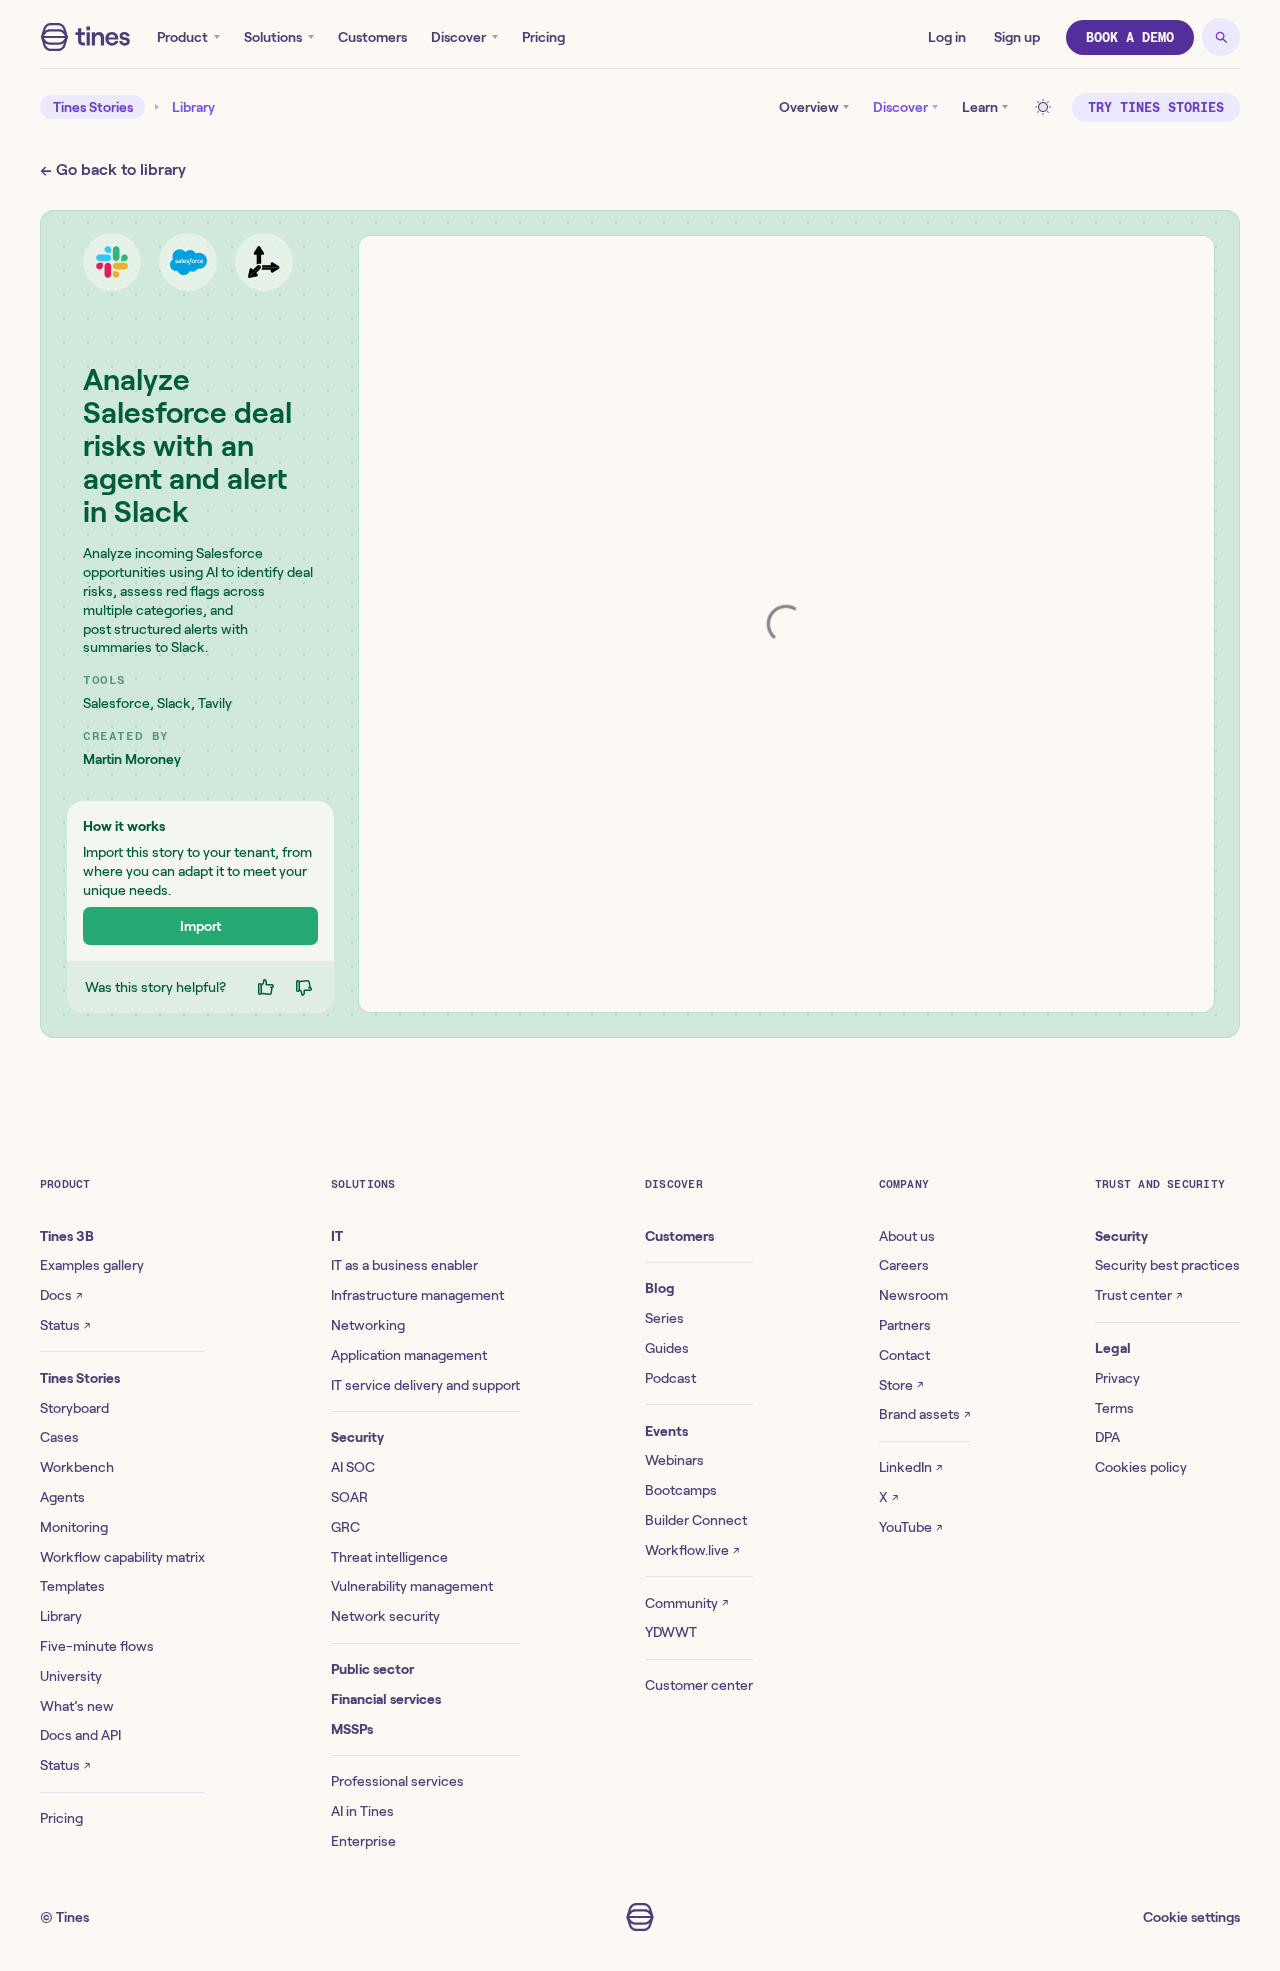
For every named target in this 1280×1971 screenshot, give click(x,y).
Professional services (397, 1781)
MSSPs (352, 1729)
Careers (904, 1265)
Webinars (674, 1460)
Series (664, 1318)
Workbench (77, 1467)
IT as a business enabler (404, 1265)
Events (666, 1431)
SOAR (349, 1497)
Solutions (273, 37)
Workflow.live (692, 1550)
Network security (385, 1616)
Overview (809, 107)
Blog (660, 1288)
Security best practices (1167, 1265)
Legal (1113, 1348)
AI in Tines (362, 1811)
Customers (372, 37)
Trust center (1138, 1295)
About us (907, 1236)
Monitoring (74, 1527)
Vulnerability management (412, 1586)
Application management (409, 1355)
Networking (368, 1325)
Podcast (670, 1378)
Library (193, 107)
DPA (1107, 1437)
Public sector (372, 1669)
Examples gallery (92, 1265)
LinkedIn (910, 1467)
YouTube (910, 1527)
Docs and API (80, 1735)
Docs (61, 1295)
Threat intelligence (389, 1557)
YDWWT (671, 1632)
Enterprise (363, 1841)
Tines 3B (67, 1236)
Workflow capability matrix (122, 1557)
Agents (62, 1497)
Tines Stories (93, 107)
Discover (458, 37)
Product (182, 37)
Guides (667, 1348)
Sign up (1017, 37)
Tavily (215, 703)
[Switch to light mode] (1046, 107)
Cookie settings (1191, 1917)
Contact (904, 1355)
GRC (345, 1527)
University (71, 1676)
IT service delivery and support (425, 1385)
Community (686, 1603)
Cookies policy (1141, 1467)
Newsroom (913, 1295)
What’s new (77, 1706)
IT (337, 1236)
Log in (947, 37)
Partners (905, 1325)
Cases (59, 1437)
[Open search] (1221, 37)
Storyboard (74, 1408)
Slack (174, 703)
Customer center (699, 1685)
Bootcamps (681, 1490)
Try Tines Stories (1156, 107)
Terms (1114, 1408)
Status (65, 1325)
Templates (72, 1586)
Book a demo (1130, 37)
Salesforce (116, 703)
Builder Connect (696, 1520)
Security (357, 1437)
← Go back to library (113, 169)
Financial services (386, 1699)
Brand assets (924, 1414)
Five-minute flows (97, 1646)
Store (901, 1385)
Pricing (543, 37)
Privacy (1117, 1378)
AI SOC (353, 1467)
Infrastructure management (417, 1295)
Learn (980, 107)
